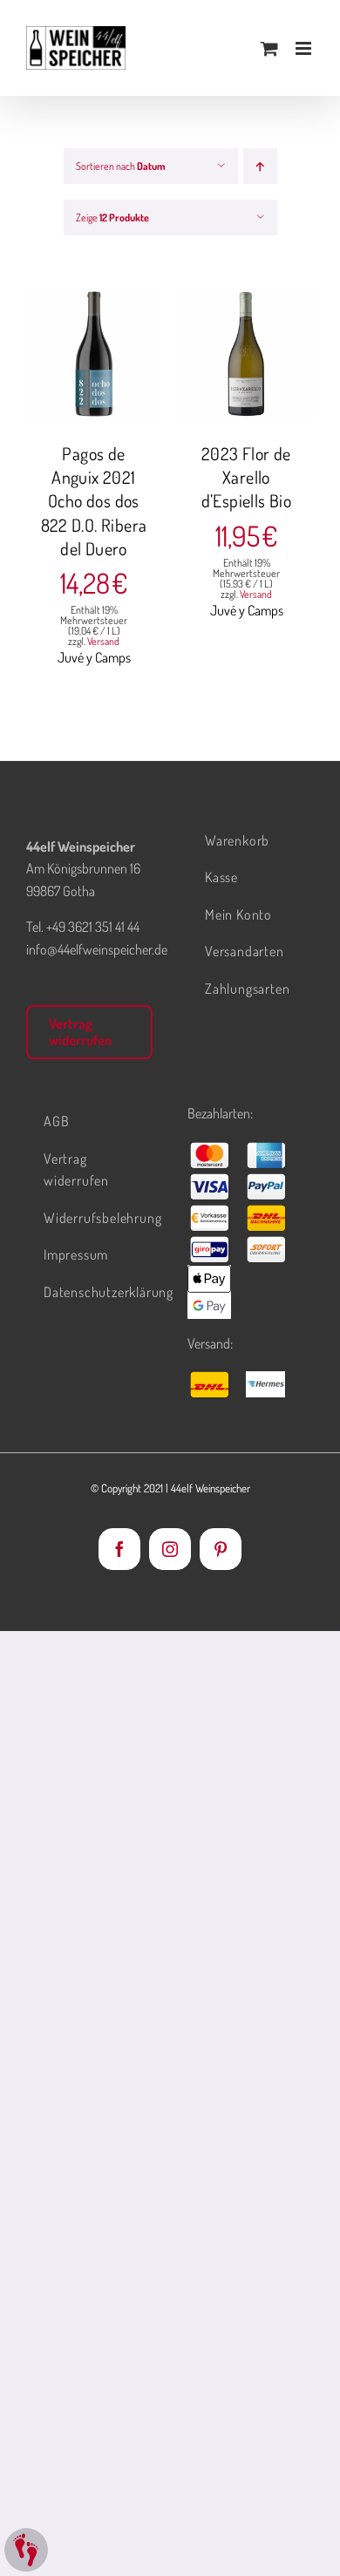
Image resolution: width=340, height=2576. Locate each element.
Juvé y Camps (94, 657)
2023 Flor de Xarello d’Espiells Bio (247, 477)
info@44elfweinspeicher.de (97, 949)
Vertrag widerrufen (80, 1032)
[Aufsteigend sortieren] (260, 166)
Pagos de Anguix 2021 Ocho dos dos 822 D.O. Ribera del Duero (94, 501)
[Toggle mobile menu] (305, 48)
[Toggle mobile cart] (269, 48)
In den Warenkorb (94, 347)
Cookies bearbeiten (26, 2550)
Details (106, 365)
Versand (103, 641)
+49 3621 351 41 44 (93, 927)
